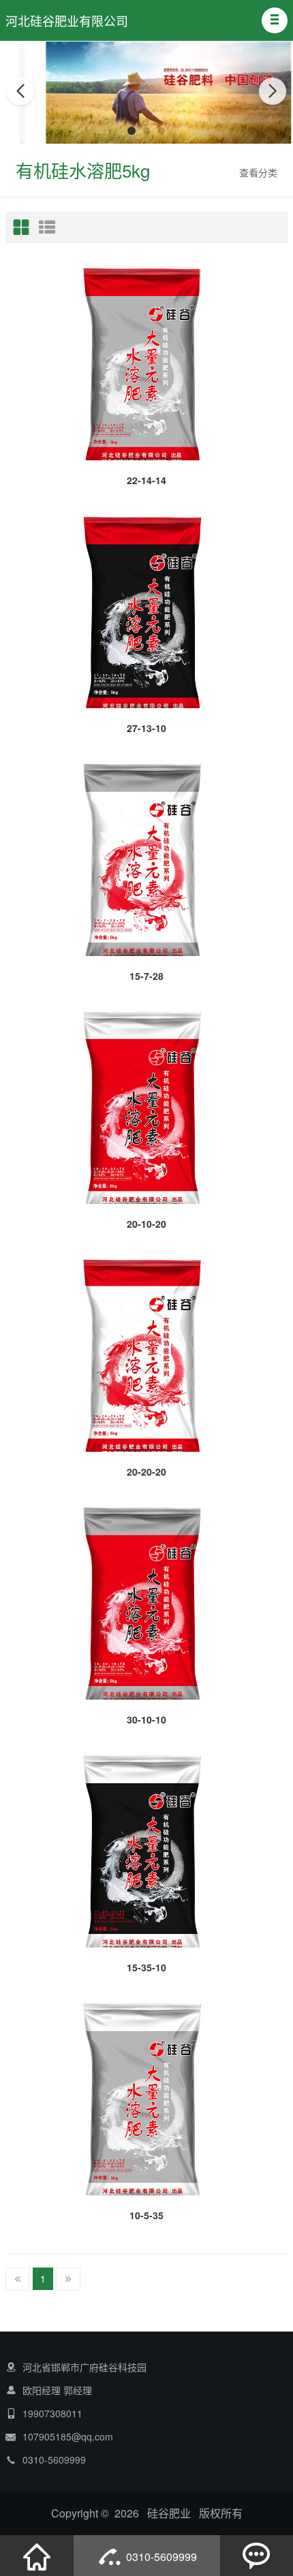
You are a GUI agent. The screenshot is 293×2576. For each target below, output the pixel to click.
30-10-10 (146, 1719)
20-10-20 (146, 1224)
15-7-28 (146, 976)
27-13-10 (146, 728)
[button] (275, 20)
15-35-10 (146, 1967)
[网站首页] (37, 2556)
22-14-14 (146, 480)
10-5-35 (146, 2215)
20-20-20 (146, 1472)
